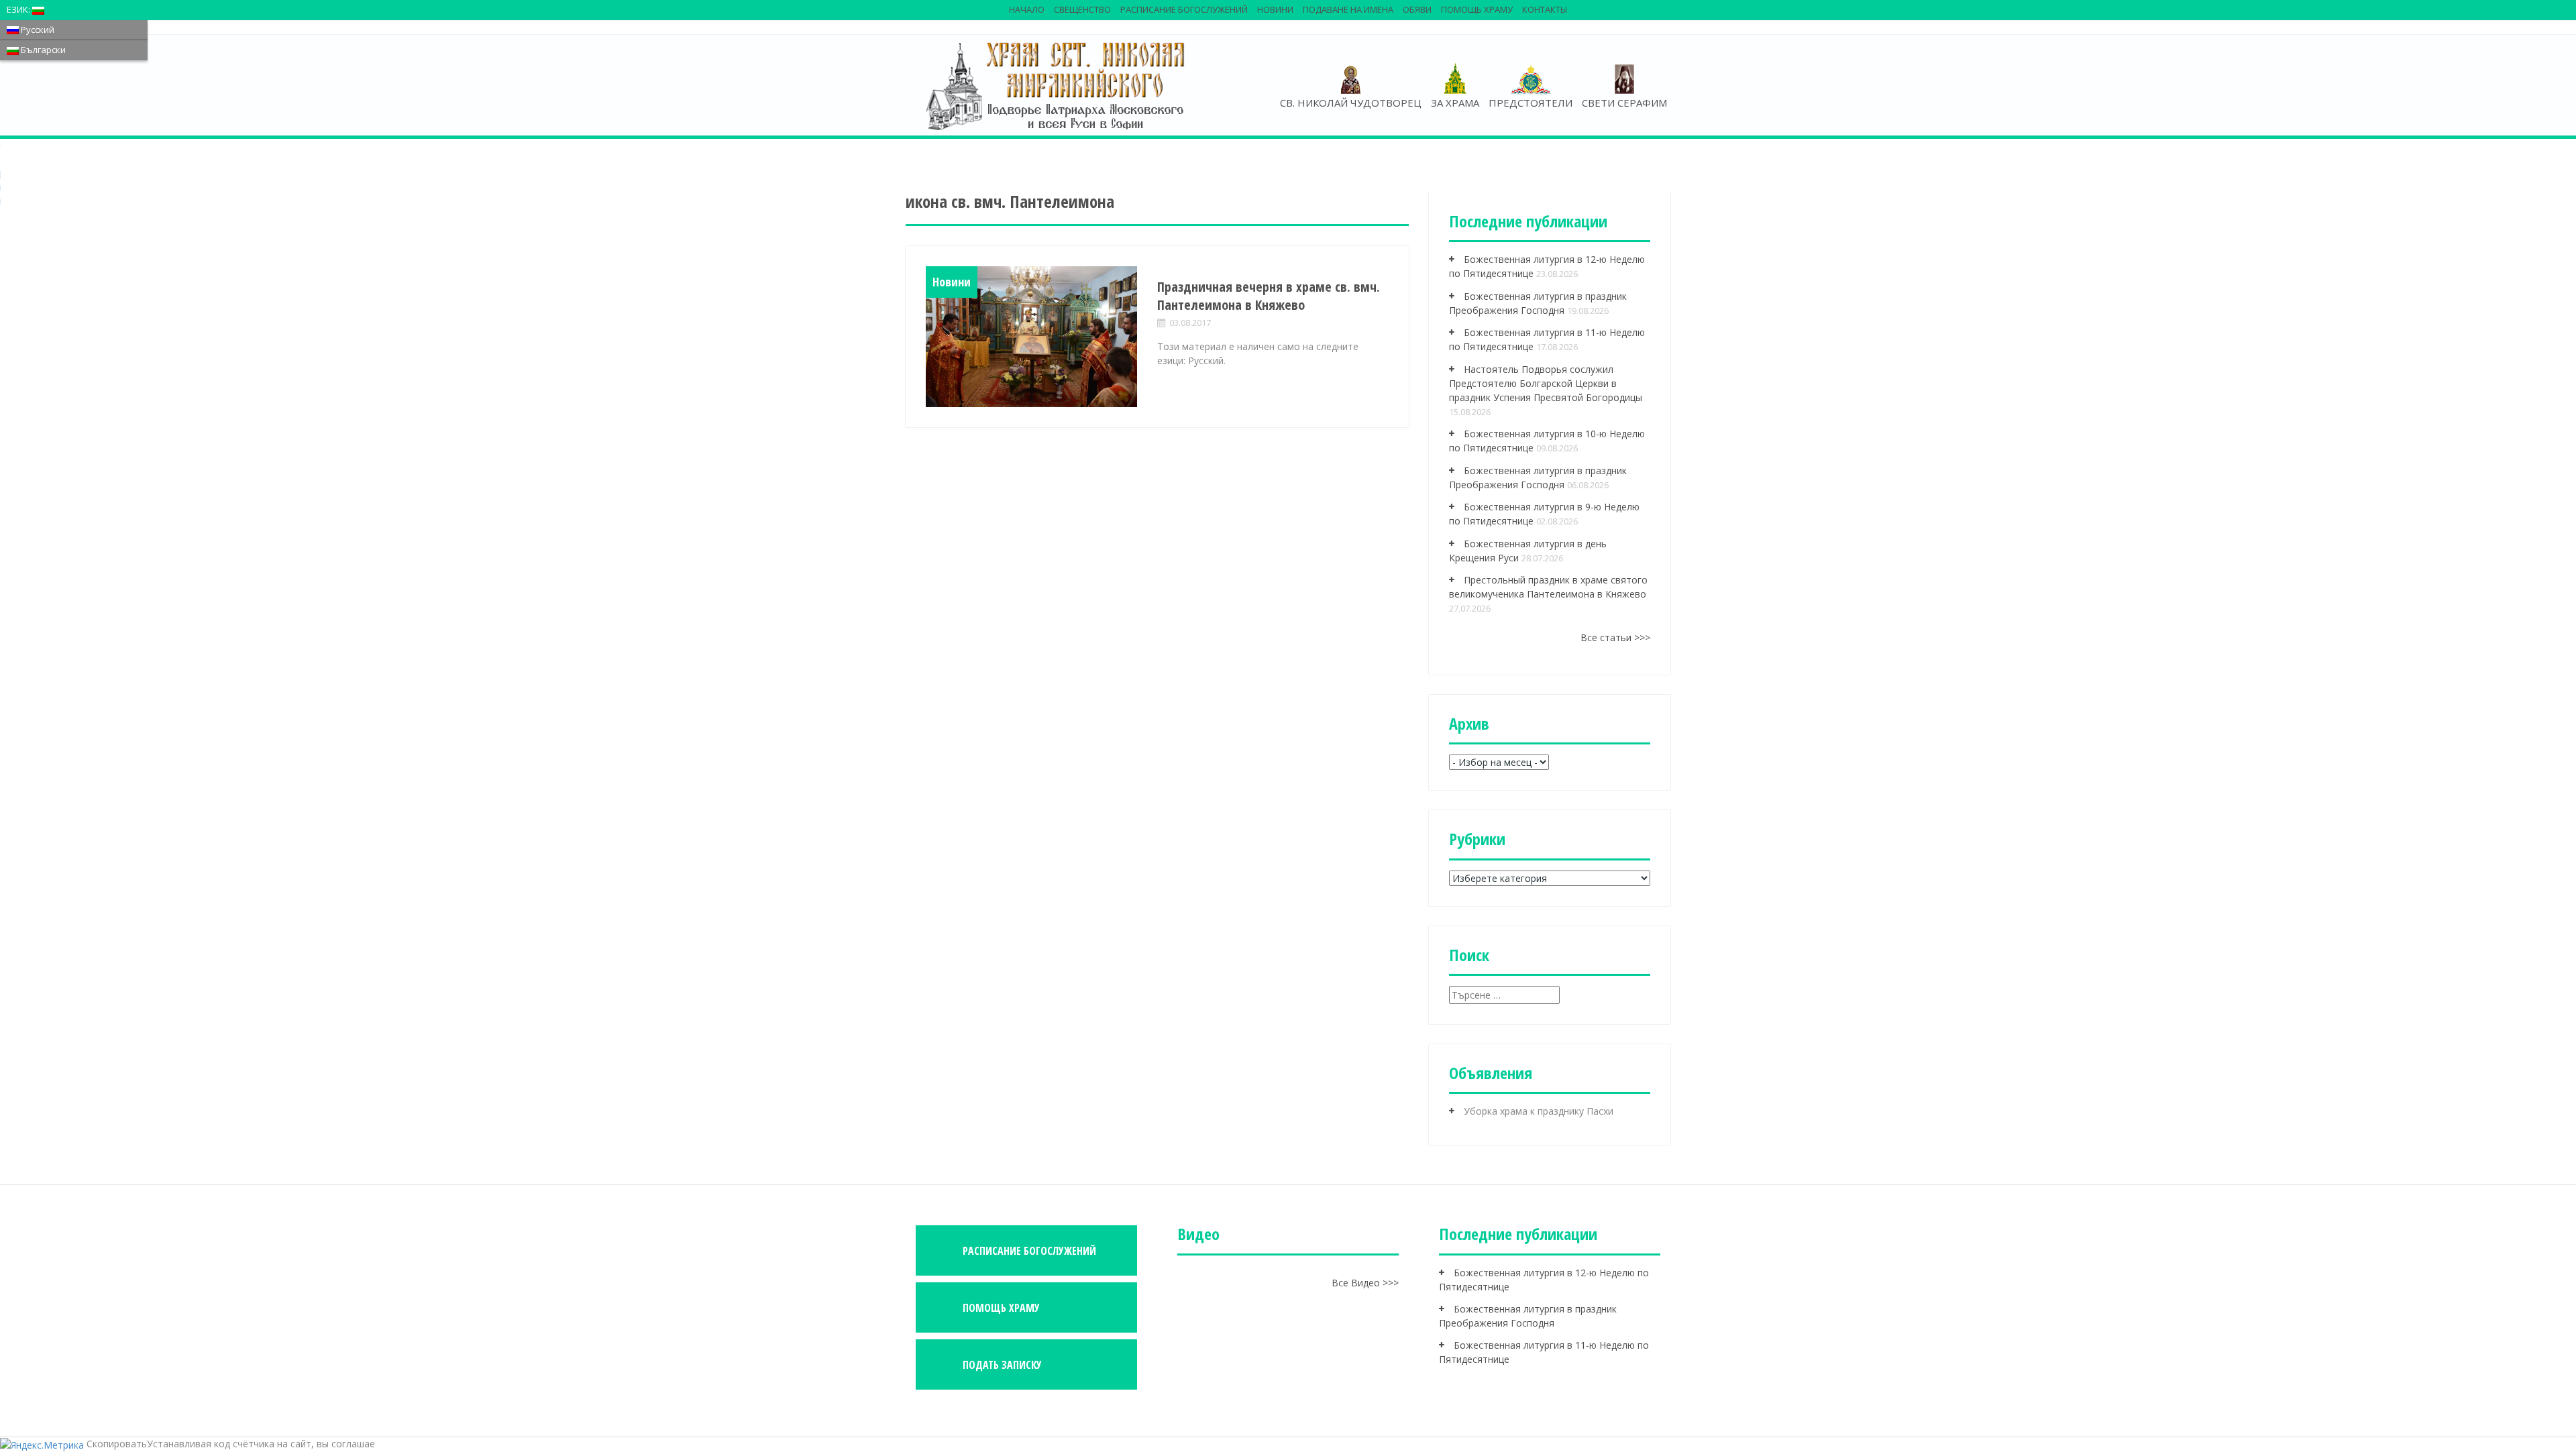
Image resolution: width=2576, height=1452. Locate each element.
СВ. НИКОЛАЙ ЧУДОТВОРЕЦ (1351, 103)
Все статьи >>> (1615, 637)
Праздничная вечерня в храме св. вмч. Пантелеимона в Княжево (1269, 296)
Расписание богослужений (1184, 9)
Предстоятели (1531, 103)
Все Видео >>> (1365, 1283)
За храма (1455, 103)
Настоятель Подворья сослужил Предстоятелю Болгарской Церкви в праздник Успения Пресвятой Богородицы (1546, 383)
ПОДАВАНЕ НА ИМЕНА (1348, 9)
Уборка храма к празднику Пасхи (1539, 1111)
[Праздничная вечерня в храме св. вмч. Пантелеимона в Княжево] (1031, 337)
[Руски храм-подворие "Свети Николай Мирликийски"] (1057, 85)
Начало (1027, 9)
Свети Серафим (1624, 103)
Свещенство (1082, 9)
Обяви (1417, 9)
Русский (37, 30)
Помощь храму (1477, 9)
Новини (1275, 9)
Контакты (1545, 9)
